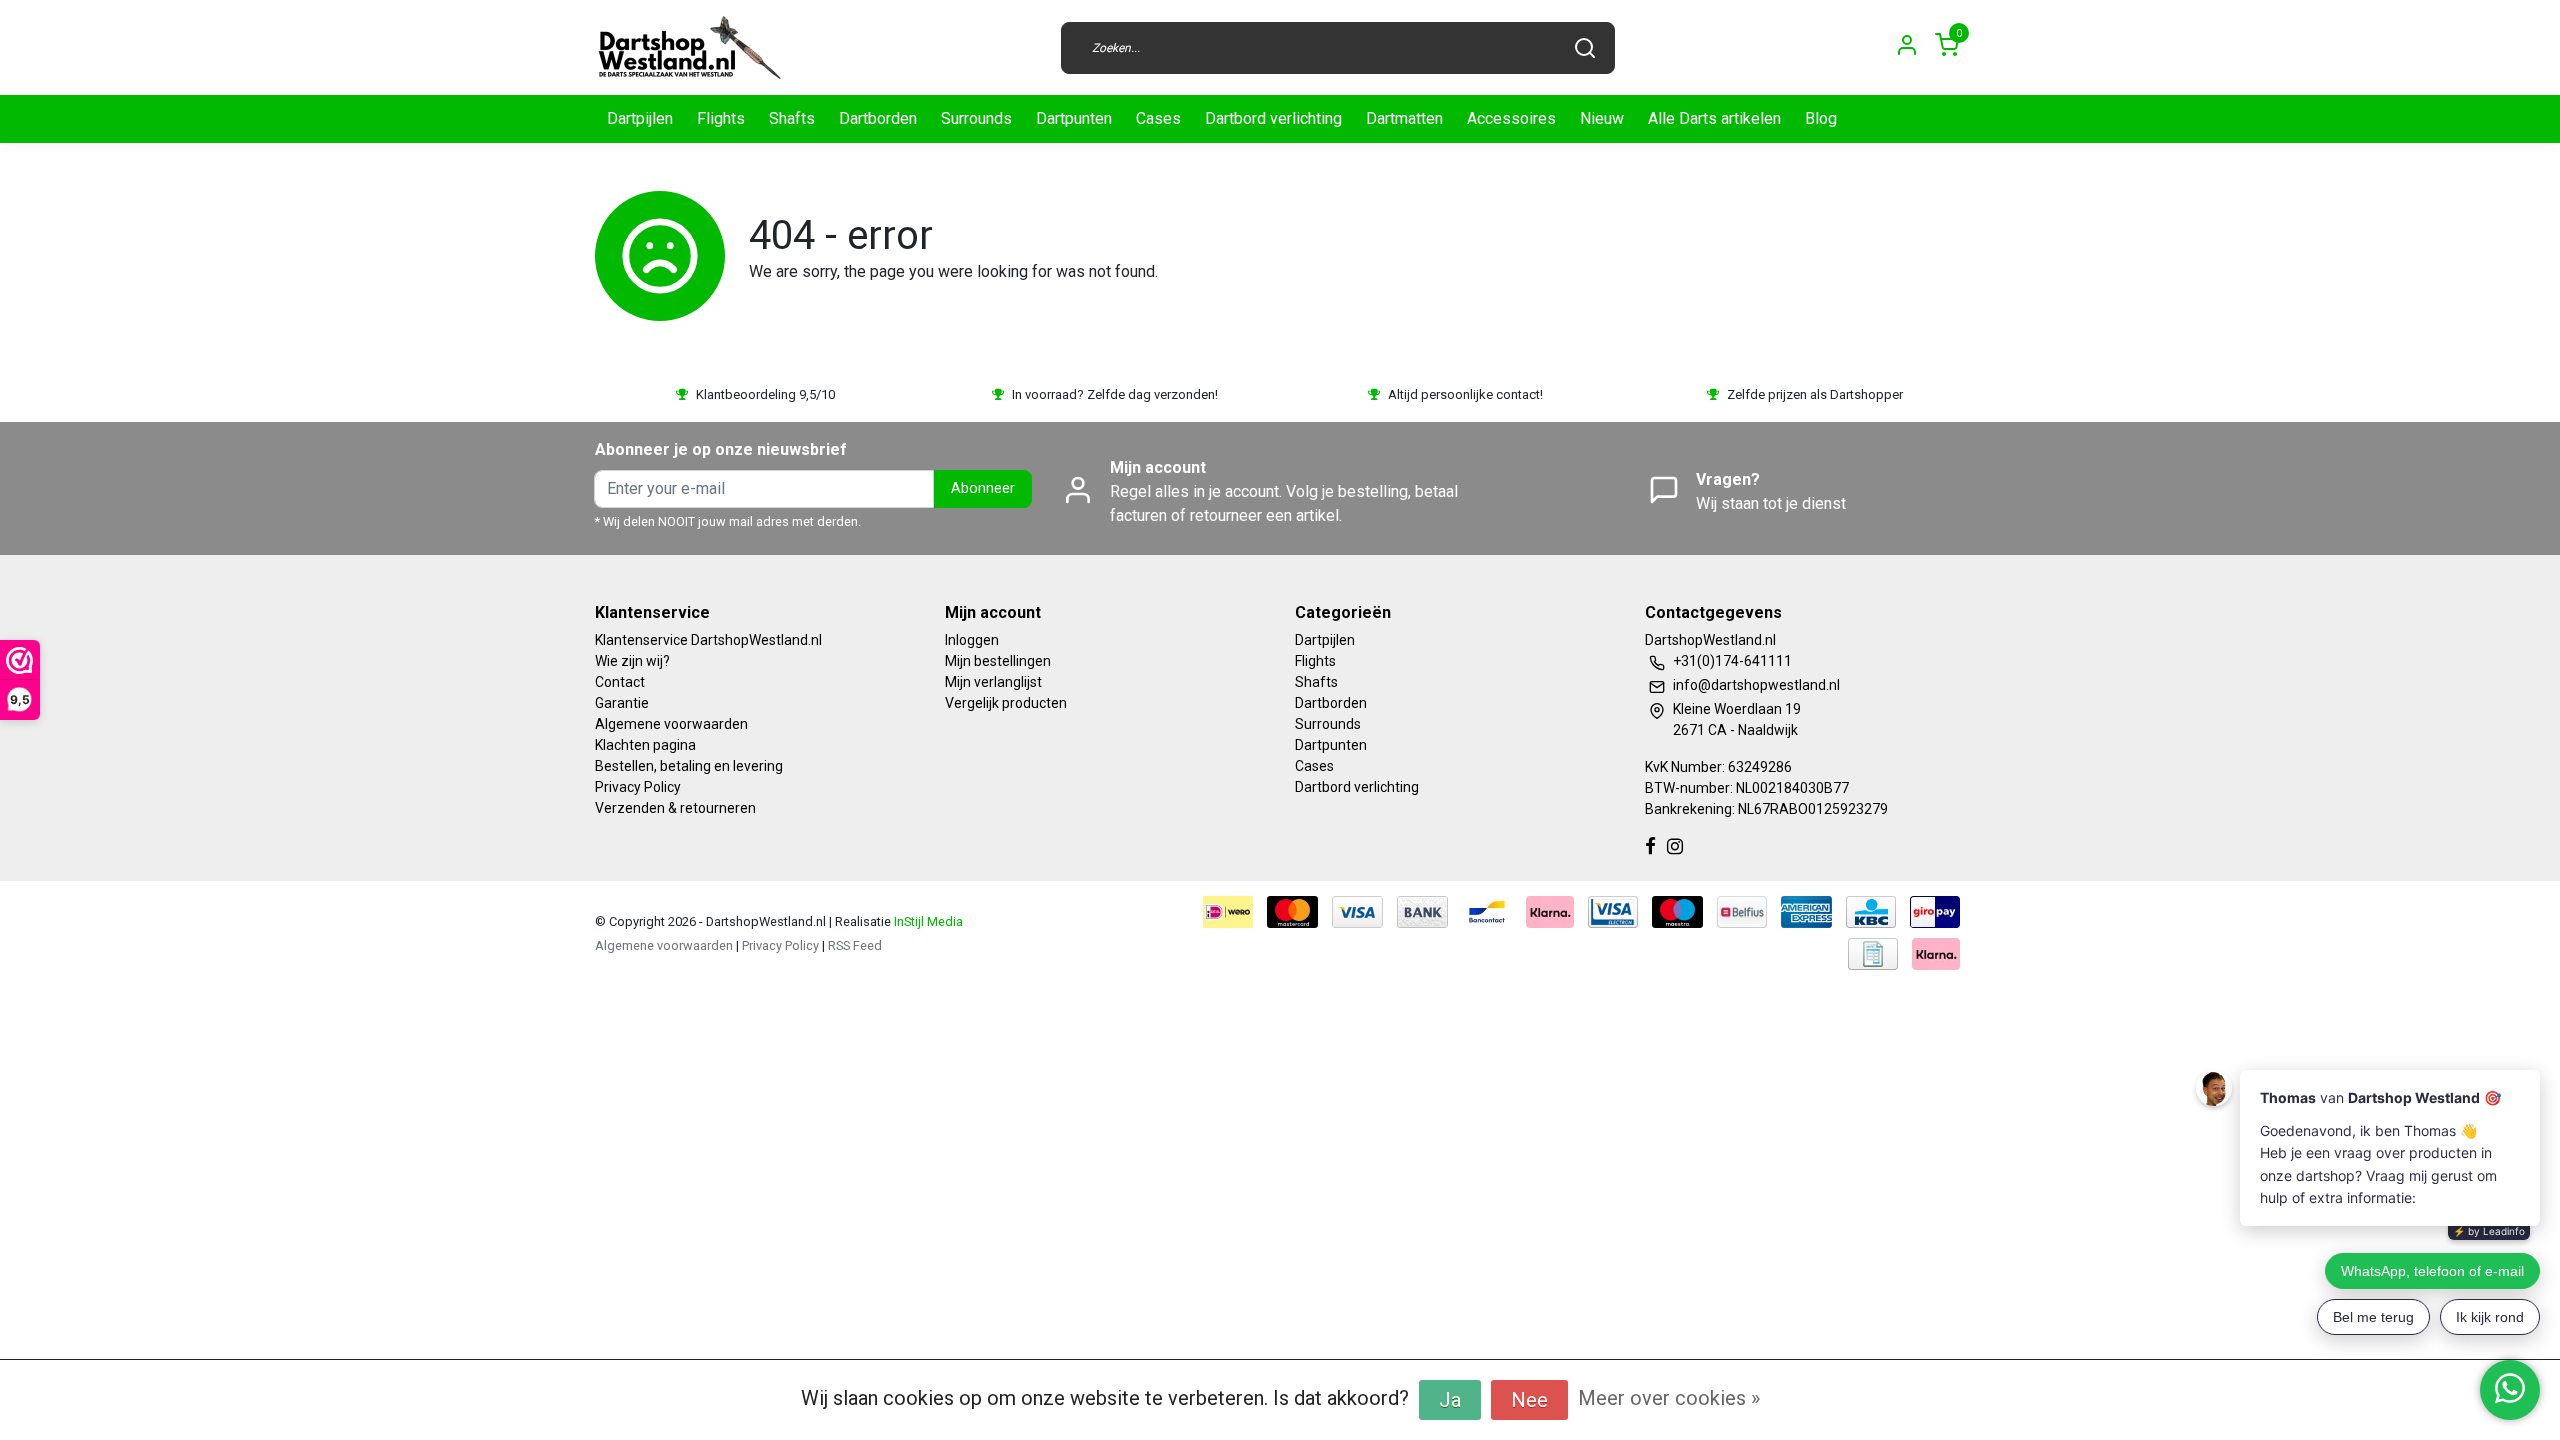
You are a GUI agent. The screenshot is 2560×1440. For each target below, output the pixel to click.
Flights (721, 118)
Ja (1450, 1400)
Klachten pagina (645, 745)
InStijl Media (927, 921)
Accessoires (1511, 118)
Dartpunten (1074, 118)
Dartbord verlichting (1273, 118)
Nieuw (1602, 118)
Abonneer (983, 488)
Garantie (622, 703)
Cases (1158, 118)
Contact (620, 682)
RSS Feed (855, 945)
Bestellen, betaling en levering (689, 766)
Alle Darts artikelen (1714, 118)
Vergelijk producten (1006, 703)
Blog (1821, 118)
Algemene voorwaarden (671, 724)
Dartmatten (1404, 118)
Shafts (792, 118)
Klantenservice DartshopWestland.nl (708, 640)
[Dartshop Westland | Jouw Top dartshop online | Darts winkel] (689, 47)
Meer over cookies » (1669, 1398)
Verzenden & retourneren (675, 808)
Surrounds (976, 118)
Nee (1529, 1400)
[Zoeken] (1585, 48)
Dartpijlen (640, 118)
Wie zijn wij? (632, 661)
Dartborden (878, 118)
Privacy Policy (638, 787)
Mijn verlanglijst (993, 682)
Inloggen (972, 640)
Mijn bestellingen (998, 661)
